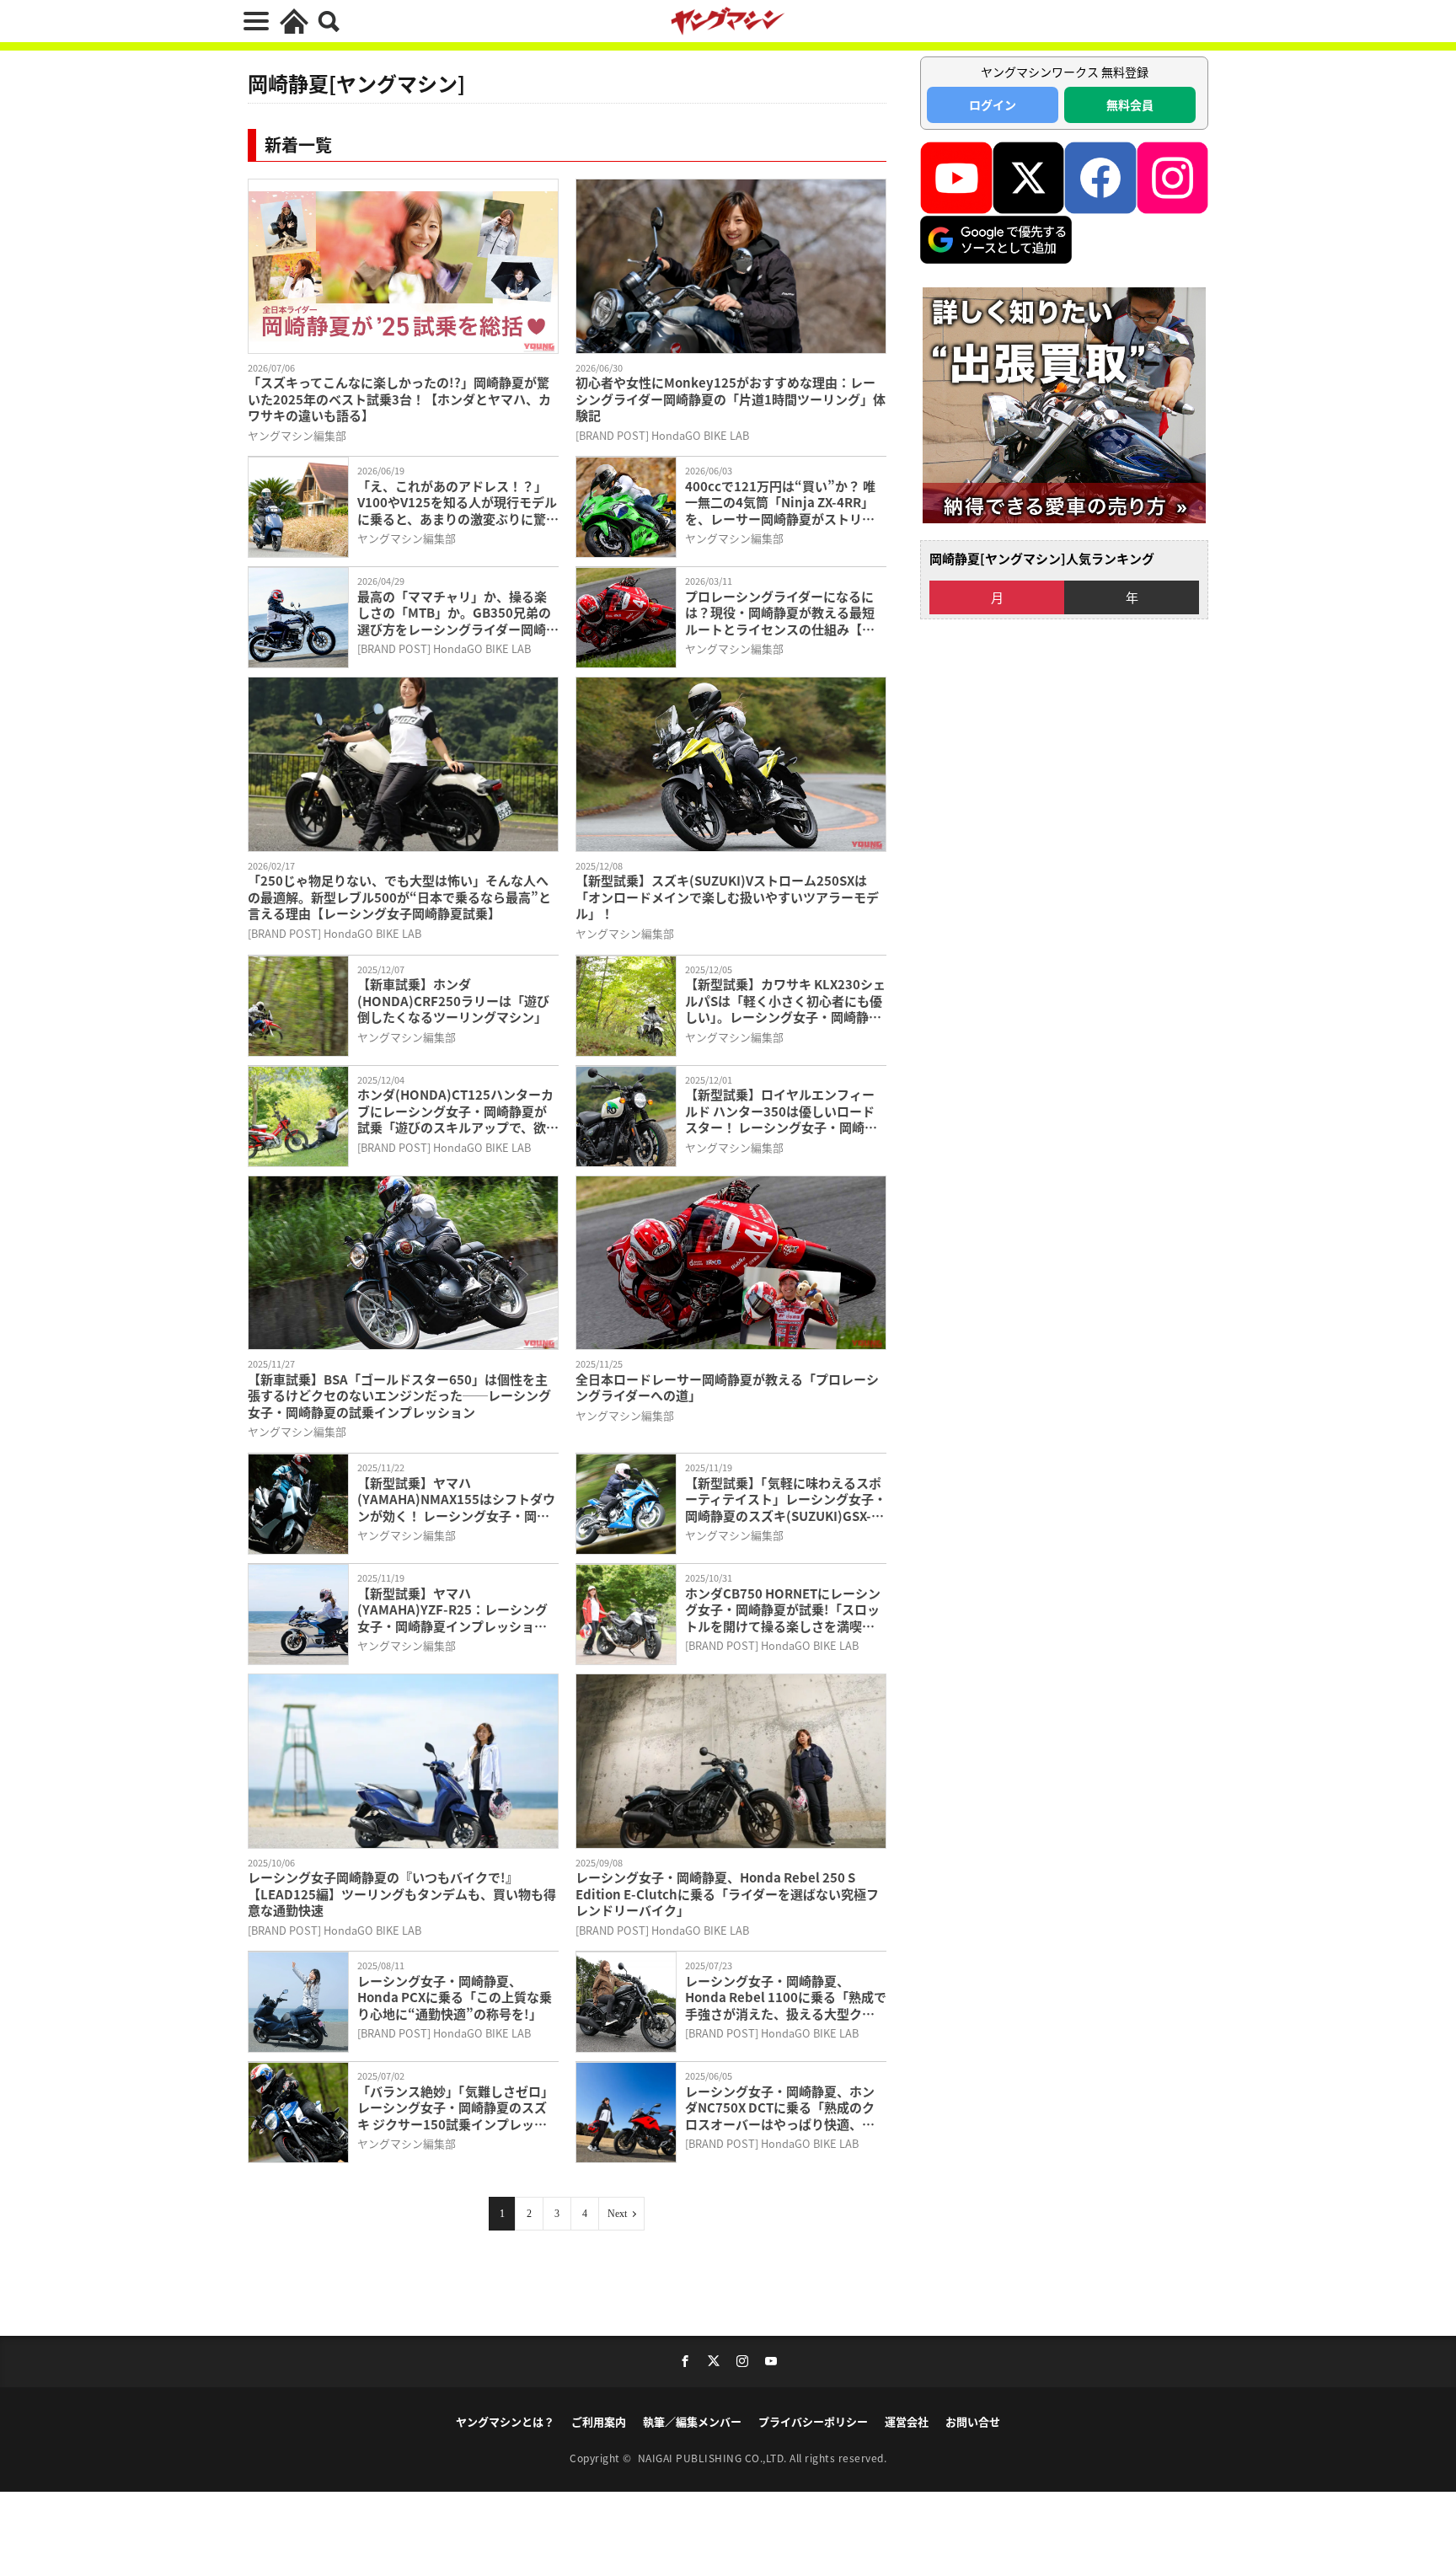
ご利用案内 (599, 2421)
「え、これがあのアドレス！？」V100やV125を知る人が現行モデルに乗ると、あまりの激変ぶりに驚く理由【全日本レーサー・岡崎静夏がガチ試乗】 (458, 503)
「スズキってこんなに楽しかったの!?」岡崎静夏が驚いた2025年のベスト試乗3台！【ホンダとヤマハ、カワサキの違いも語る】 (399, 399)
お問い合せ (973, 2421)
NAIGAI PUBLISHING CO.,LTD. (714, 2458)
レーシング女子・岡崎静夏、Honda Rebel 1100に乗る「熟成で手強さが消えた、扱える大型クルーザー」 (786, 1998)
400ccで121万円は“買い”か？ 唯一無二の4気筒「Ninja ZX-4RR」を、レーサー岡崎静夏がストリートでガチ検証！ (780, 503)
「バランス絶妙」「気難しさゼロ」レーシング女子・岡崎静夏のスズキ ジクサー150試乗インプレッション (455, 2108)
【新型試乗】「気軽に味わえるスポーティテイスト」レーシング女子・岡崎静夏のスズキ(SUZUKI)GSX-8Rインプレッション (786, 1500)
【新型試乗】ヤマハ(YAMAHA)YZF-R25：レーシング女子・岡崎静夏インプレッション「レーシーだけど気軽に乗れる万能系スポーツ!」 (452, 1610)
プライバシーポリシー (813, 2421)
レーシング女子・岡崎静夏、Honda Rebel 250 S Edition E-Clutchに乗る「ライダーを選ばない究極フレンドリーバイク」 (727, 1894)
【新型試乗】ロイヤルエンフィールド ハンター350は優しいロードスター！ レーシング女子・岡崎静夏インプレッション (781, 1111)
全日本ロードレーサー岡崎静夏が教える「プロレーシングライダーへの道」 (727, 1387)
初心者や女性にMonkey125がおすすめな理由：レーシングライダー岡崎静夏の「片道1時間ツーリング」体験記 (731, 399)
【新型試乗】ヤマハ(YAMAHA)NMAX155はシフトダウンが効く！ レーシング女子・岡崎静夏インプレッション (456, 1500)
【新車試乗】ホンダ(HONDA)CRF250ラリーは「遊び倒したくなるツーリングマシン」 (453, 1001)
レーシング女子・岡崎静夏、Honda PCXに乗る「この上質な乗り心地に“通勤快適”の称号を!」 (455, 1998)
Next (617, 2214)
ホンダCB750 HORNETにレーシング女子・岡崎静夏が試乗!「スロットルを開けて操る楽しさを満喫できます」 (783, 1610)
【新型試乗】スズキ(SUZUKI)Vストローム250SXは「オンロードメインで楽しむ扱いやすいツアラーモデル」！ (727, 897)
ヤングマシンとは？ (505, 2421)
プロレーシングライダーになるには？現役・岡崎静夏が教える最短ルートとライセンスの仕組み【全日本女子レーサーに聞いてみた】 (780, 613)
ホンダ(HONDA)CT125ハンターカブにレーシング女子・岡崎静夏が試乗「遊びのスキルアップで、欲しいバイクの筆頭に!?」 (458, 1111)
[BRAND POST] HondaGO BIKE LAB (662, 435)
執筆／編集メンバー (692, 2421)
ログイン (993, 104)
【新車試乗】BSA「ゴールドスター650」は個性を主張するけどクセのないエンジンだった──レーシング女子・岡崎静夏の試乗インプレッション (399, 1396)
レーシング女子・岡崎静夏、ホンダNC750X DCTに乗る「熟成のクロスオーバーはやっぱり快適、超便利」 (780, 2108)
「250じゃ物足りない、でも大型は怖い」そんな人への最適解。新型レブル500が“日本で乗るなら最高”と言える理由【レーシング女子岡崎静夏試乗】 (399, 897)
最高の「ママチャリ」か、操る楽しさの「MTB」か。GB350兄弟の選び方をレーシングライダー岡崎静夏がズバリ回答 (458, 613)
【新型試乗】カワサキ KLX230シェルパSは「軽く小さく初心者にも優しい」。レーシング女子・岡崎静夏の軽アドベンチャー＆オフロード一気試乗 (785, 1001)
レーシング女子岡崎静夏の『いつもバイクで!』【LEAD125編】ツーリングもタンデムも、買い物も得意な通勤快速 (402, 1894)
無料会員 (1130, 104)
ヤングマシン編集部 (297, 435)
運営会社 (907, 2421)
